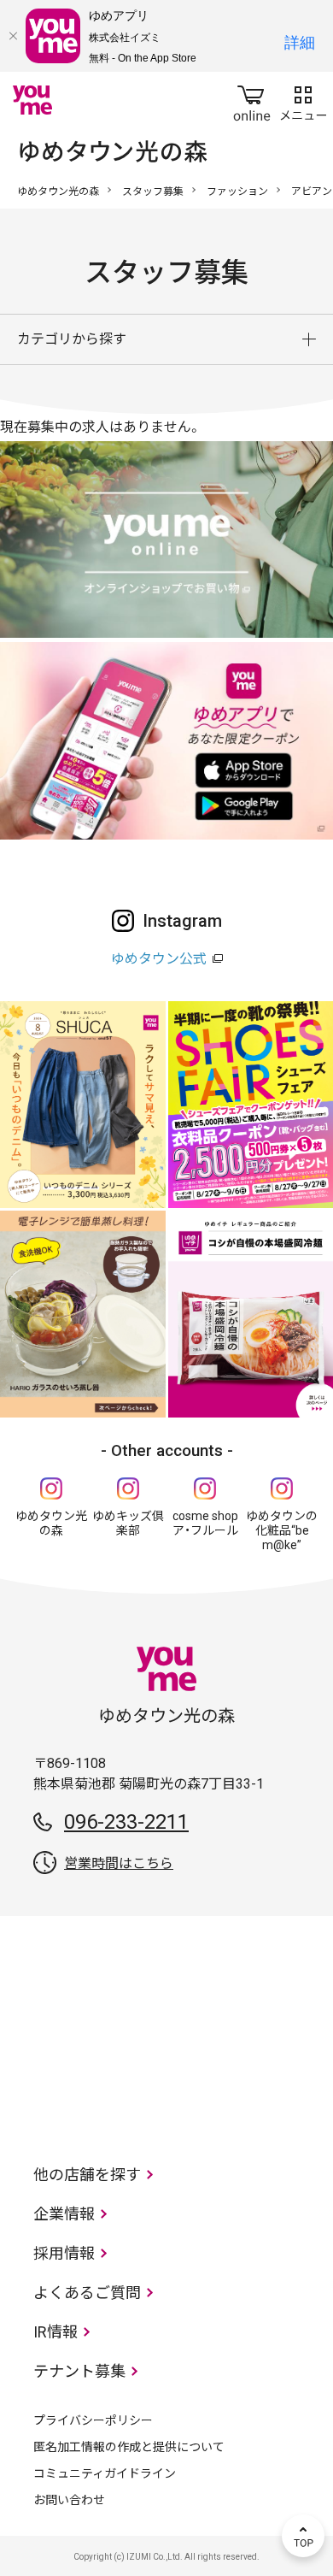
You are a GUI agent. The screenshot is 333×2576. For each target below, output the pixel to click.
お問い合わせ (69, 2500)
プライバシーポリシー (93, 2420)
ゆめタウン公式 (159, 959)
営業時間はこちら (119, 1863)
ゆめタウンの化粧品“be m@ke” (282, 1530)
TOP (303, 2536)
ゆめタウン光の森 (58, 192)
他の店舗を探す (87, 2175)
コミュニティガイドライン (105, 2473)
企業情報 (64, 2214)
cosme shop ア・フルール (205, 1523)
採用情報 (64, 2253)
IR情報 (55, 2332)
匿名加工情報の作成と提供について (129, 2447)
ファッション (237, 192)
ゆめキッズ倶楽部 (128, 1523)
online (252, 100)
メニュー (303, 100)
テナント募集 (79, 2371)
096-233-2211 (126, 1822)
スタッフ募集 (153, 192)
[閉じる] (13, 36)
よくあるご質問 (87, 2293)
